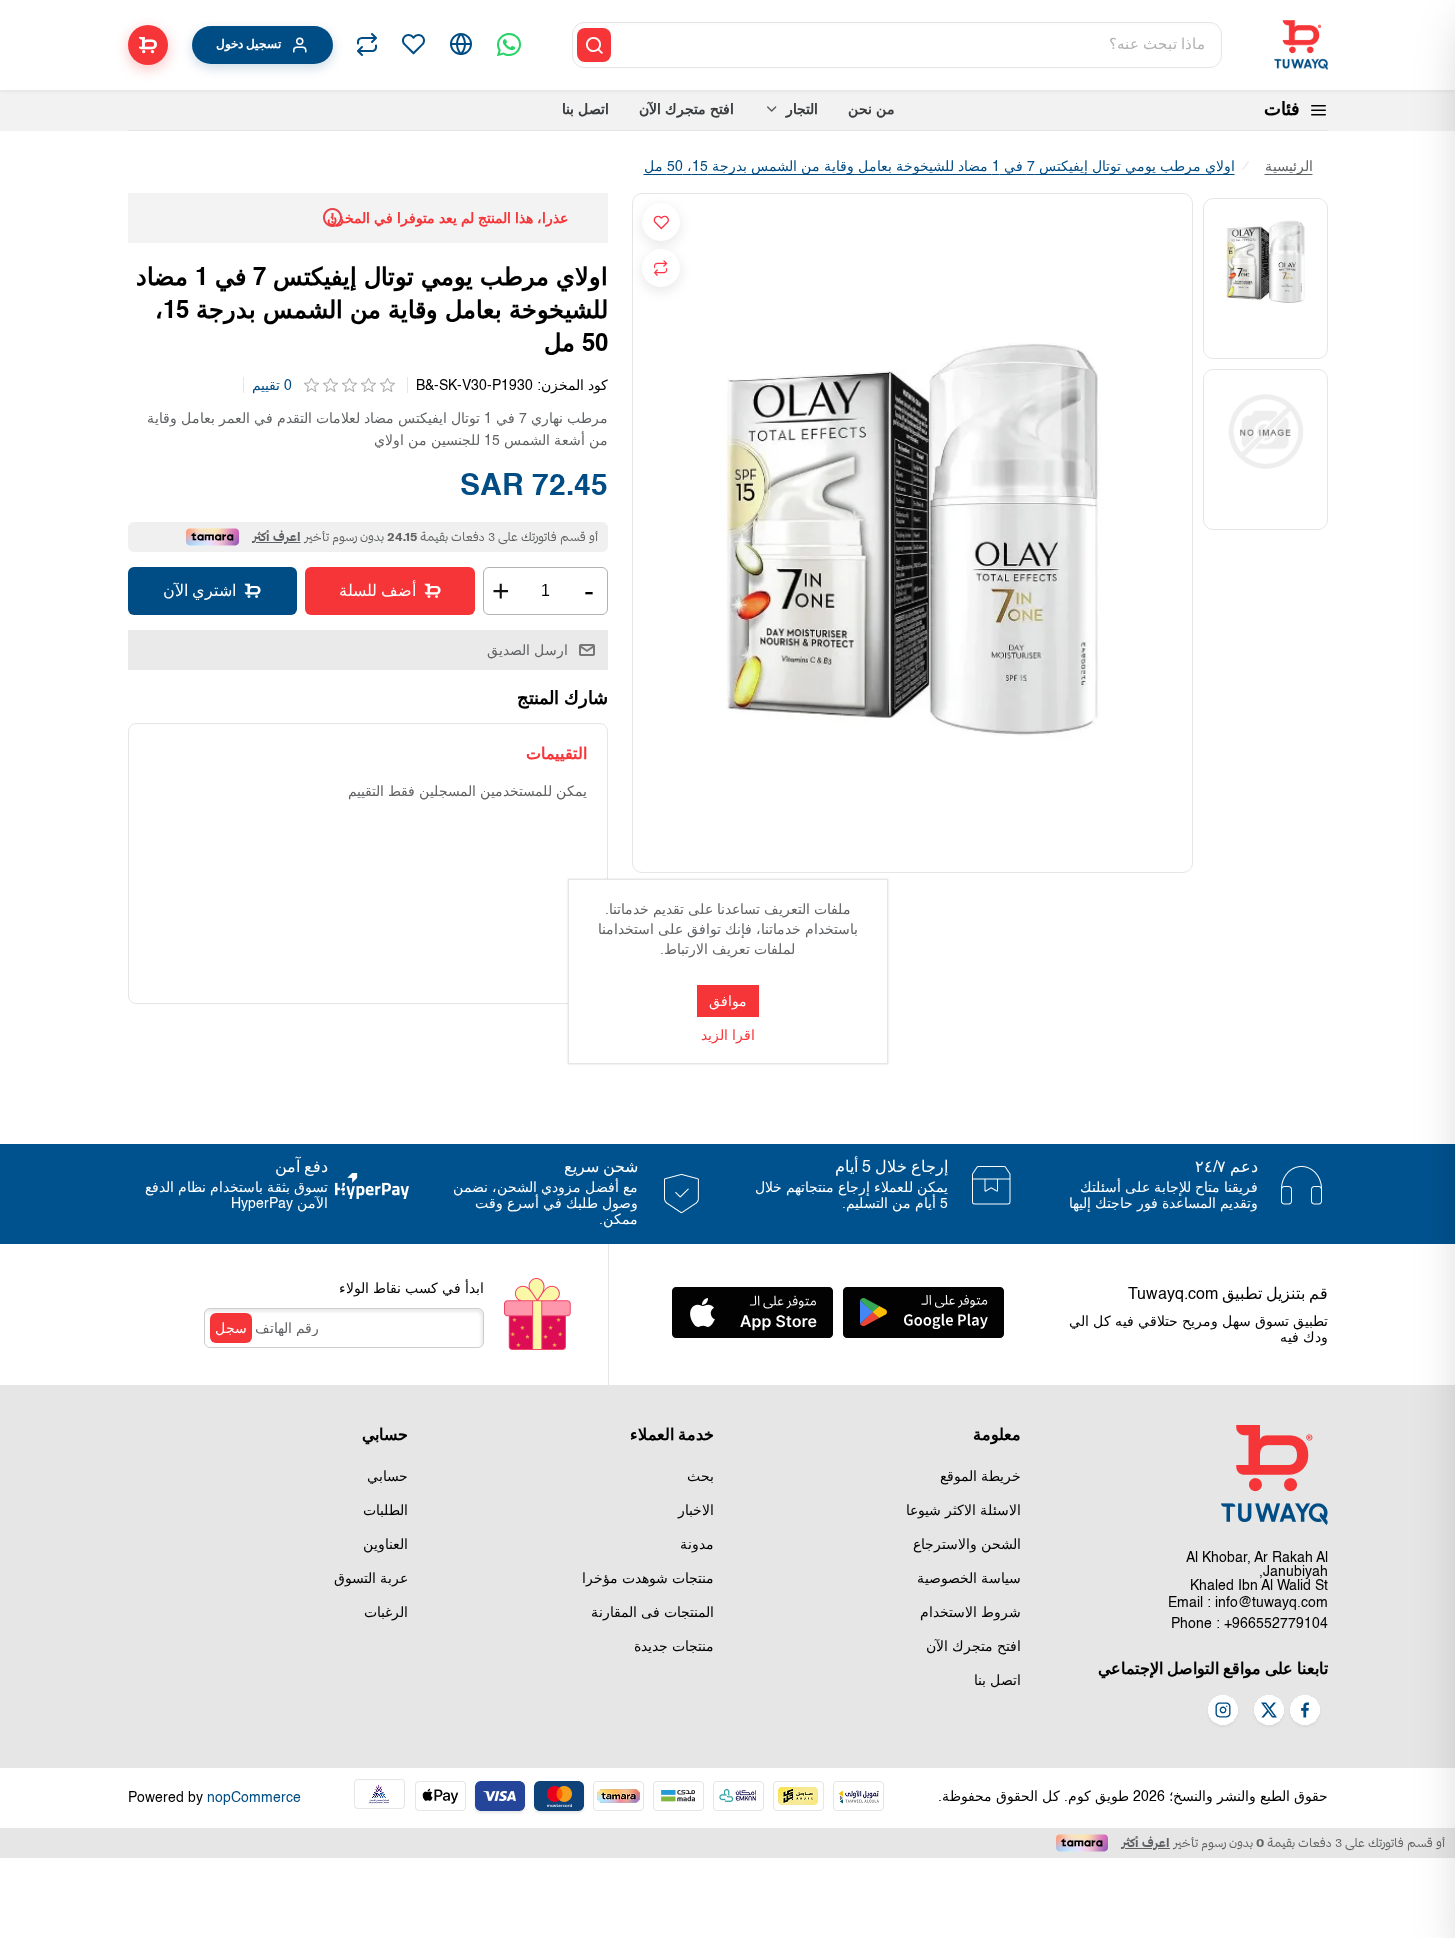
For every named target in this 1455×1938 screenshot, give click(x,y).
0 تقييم (272, 386)
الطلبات (385, 1511)
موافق (728, 1001)
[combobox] (918, 45)
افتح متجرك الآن (973, 1647)
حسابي (387, 1477)
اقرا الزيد (728, 1036)
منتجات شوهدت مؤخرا (648, 1579)
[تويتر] (1269, 1712)
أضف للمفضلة (661, 222)
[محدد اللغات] (461, 45)
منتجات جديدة (674, 1647)
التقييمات (556, 753)
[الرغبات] (413, 45)
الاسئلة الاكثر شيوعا (963, 1511)
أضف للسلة (377, 590)
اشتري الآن (199, 590)
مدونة (697, 1545)
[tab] (556, 753)
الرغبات (386, 1613)
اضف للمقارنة (661, 268)
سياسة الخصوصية (969, 1579)
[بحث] (594, 45)
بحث (700, 1477)
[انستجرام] (1223, 1712)
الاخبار (696, 1511)
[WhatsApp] (509, 45)
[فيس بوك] (1305, 1712)
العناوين (385, 1545)
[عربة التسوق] (148, 45)
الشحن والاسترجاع (967, 1545)
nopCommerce (254, 1798)
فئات (1282, 110)
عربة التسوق (371, 1579)
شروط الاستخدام (970, 1613)
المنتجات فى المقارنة (652, 1613)
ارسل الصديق (527, 650)
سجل (231, 1328)
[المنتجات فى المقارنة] (367, 45)
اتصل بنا (997, 1681)
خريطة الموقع (980, 1477)
